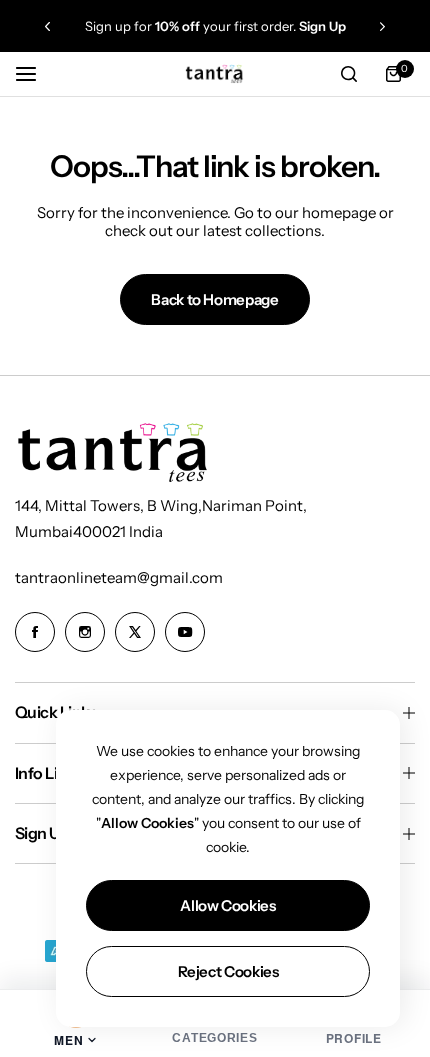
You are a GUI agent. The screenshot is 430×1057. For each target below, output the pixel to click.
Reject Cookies (228, 971)
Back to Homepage (214, 299)
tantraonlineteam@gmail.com (119, 577)
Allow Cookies (227, 905)
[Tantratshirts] (215, 73)
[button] (47, 26)
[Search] (349, 74)
